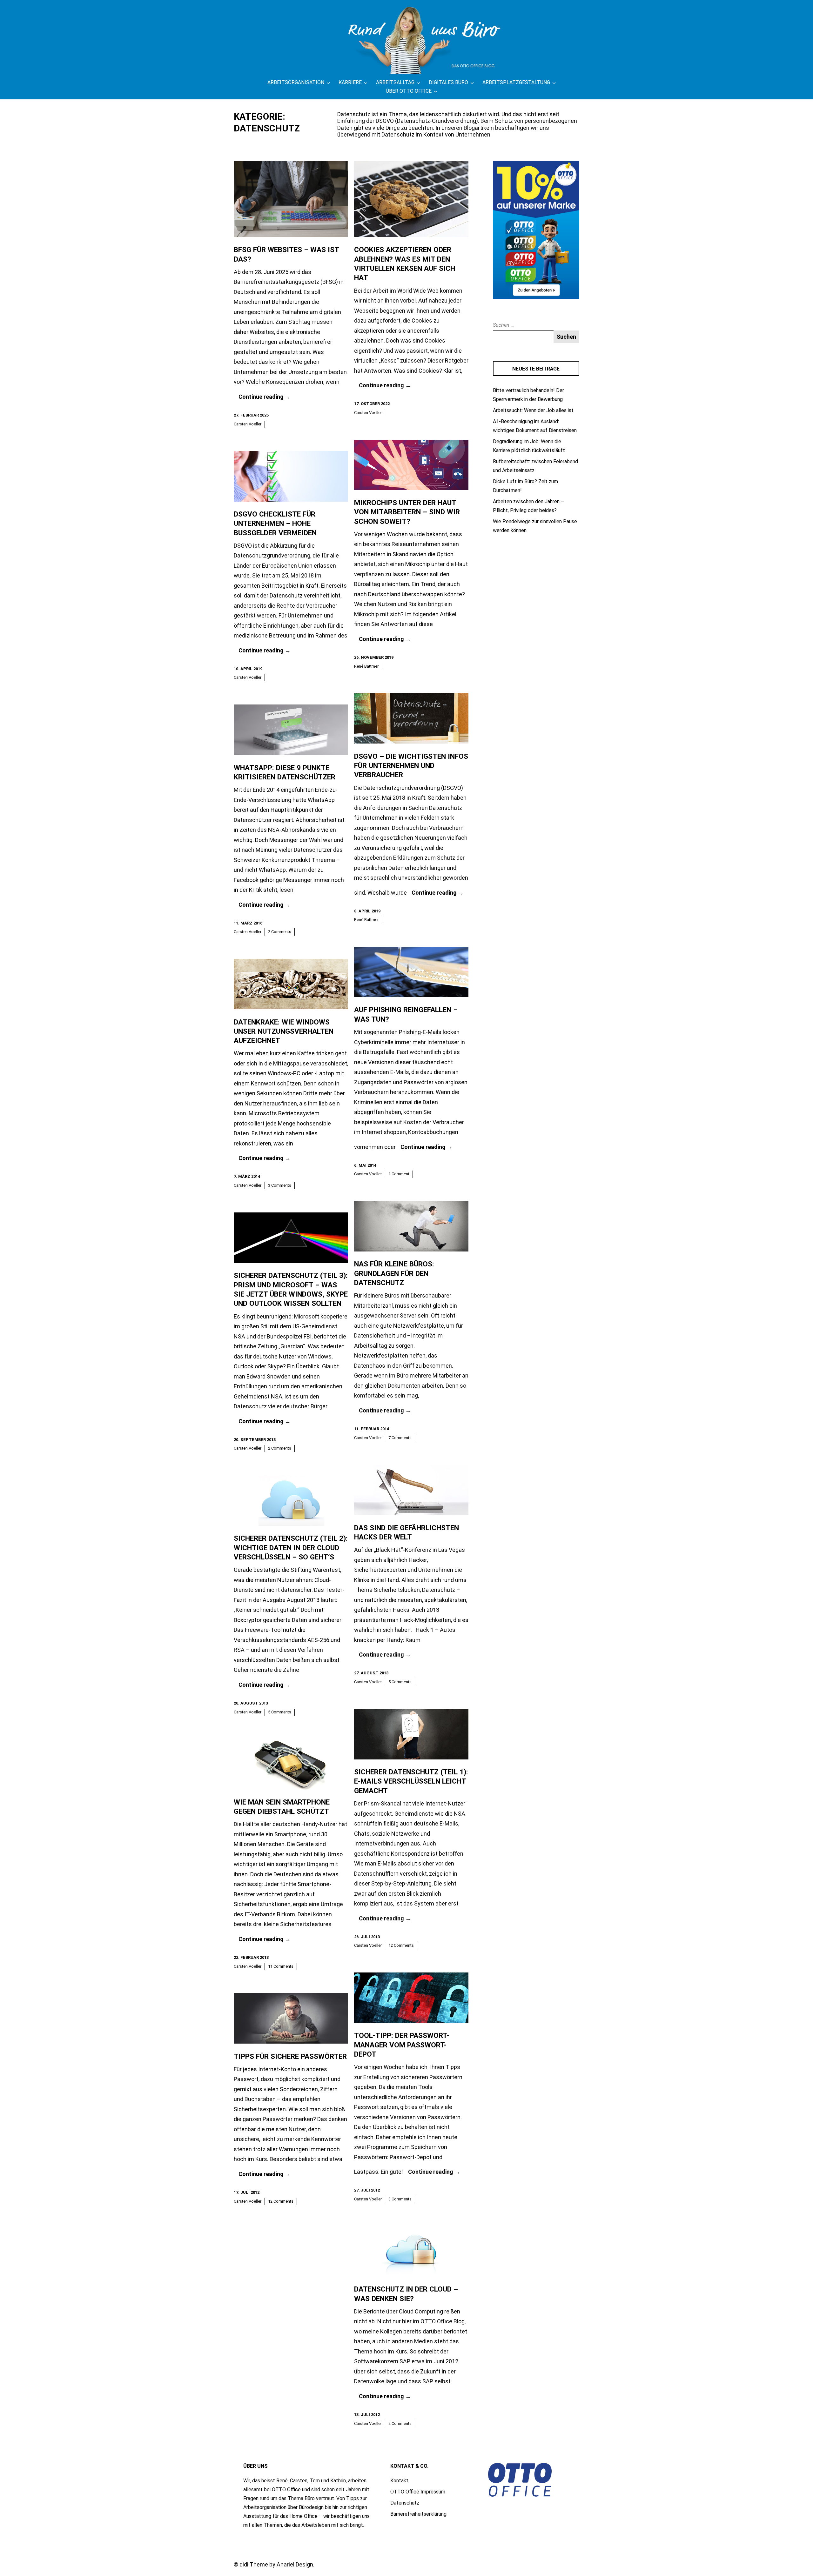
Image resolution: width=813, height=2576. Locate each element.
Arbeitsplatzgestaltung (516, 82)
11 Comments (281, 1966)
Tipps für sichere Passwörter (290, 2056)
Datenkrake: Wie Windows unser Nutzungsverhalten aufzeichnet (284, 1031)
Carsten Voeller (248, 424)
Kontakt (399, 2481)
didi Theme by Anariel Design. (277, 2564)
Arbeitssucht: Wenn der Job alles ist (533, 410)
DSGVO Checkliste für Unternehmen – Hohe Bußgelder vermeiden (275, 524)
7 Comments (400, 1438)
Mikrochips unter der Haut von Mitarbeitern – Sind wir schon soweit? (407, 512)
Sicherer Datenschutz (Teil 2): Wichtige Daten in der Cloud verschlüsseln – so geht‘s (291, 1548)
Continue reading (265, 397)
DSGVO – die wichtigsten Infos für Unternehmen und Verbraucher (411, 766)
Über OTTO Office (409, 91)
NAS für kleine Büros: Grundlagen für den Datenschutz (394, 1273)
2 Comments (280, 932)
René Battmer (366, 666)
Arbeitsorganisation (296, 82)
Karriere (350, 82)
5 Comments (400, 1682)
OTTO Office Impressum (418, 2492)
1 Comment (399, 1174)
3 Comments (280, 1185)
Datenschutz (405, 2503)
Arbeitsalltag (395, 82)
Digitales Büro (448, 82)
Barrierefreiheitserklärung (418, 2514)
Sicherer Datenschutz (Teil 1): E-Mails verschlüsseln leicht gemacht (411, 1781)
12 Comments (401, 1945)
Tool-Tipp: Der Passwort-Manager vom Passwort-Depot (402, 2045)
